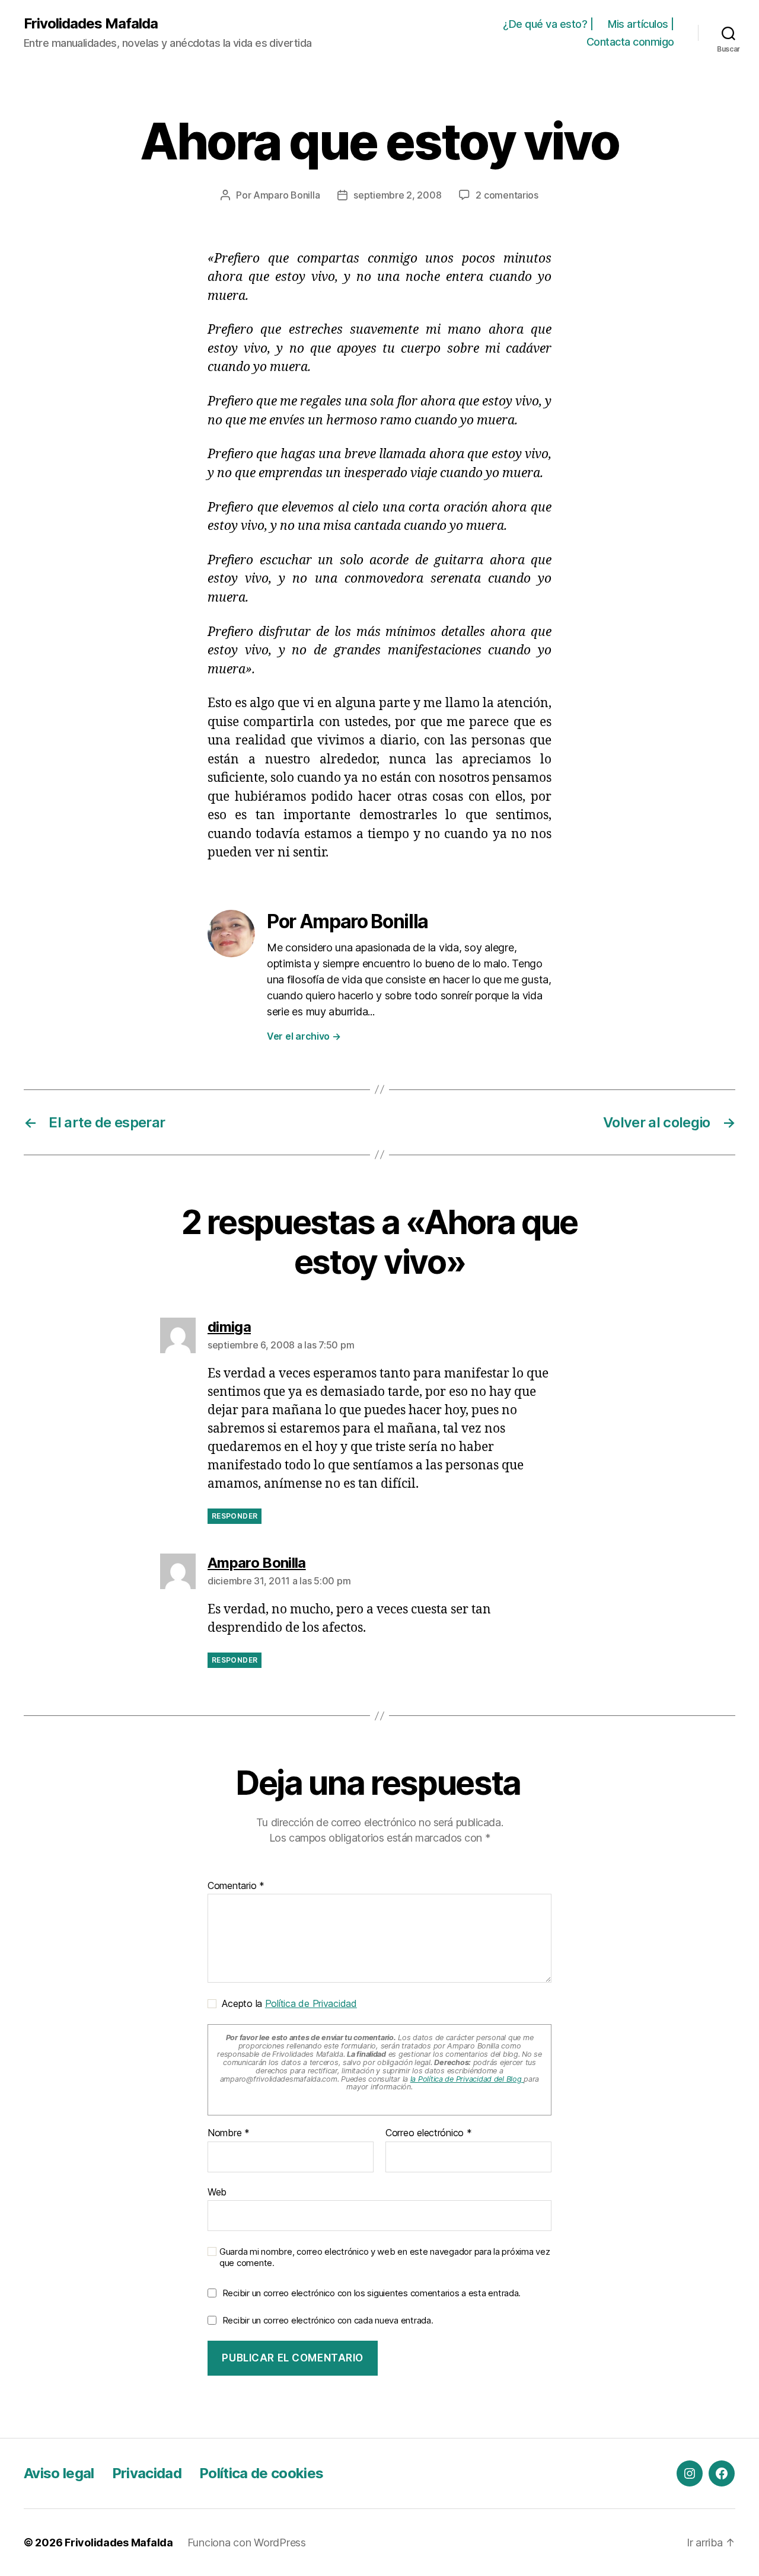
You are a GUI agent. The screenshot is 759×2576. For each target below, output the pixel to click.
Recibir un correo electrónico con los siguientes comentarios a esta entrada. (371, 2293)
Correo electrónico (429, 2133)
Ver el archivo (304, 1036)
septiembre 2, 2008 (397, 195)
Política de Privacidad (311, 2003)
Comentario (236, 1886)
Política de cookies (261, 2473)
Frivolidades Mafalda (91, 24)
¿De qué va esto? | (548, 24)
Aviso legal (59, 2473)
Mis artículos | (641, 24)
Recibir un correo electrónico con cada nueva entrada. (328, 2320)
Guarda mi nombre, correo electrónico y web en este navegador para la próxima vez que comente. (385, 2257)
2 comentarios (507, 195)
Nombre (229, 2133)
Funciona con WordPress (247, 2543)
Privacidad (147, 2473)
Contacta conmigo (630, 42)
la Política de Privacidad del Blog (467, 2079)
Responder (235, 1516)
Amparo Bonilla (286, 195)
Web (217, 2192)
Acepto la (287, 2003)
